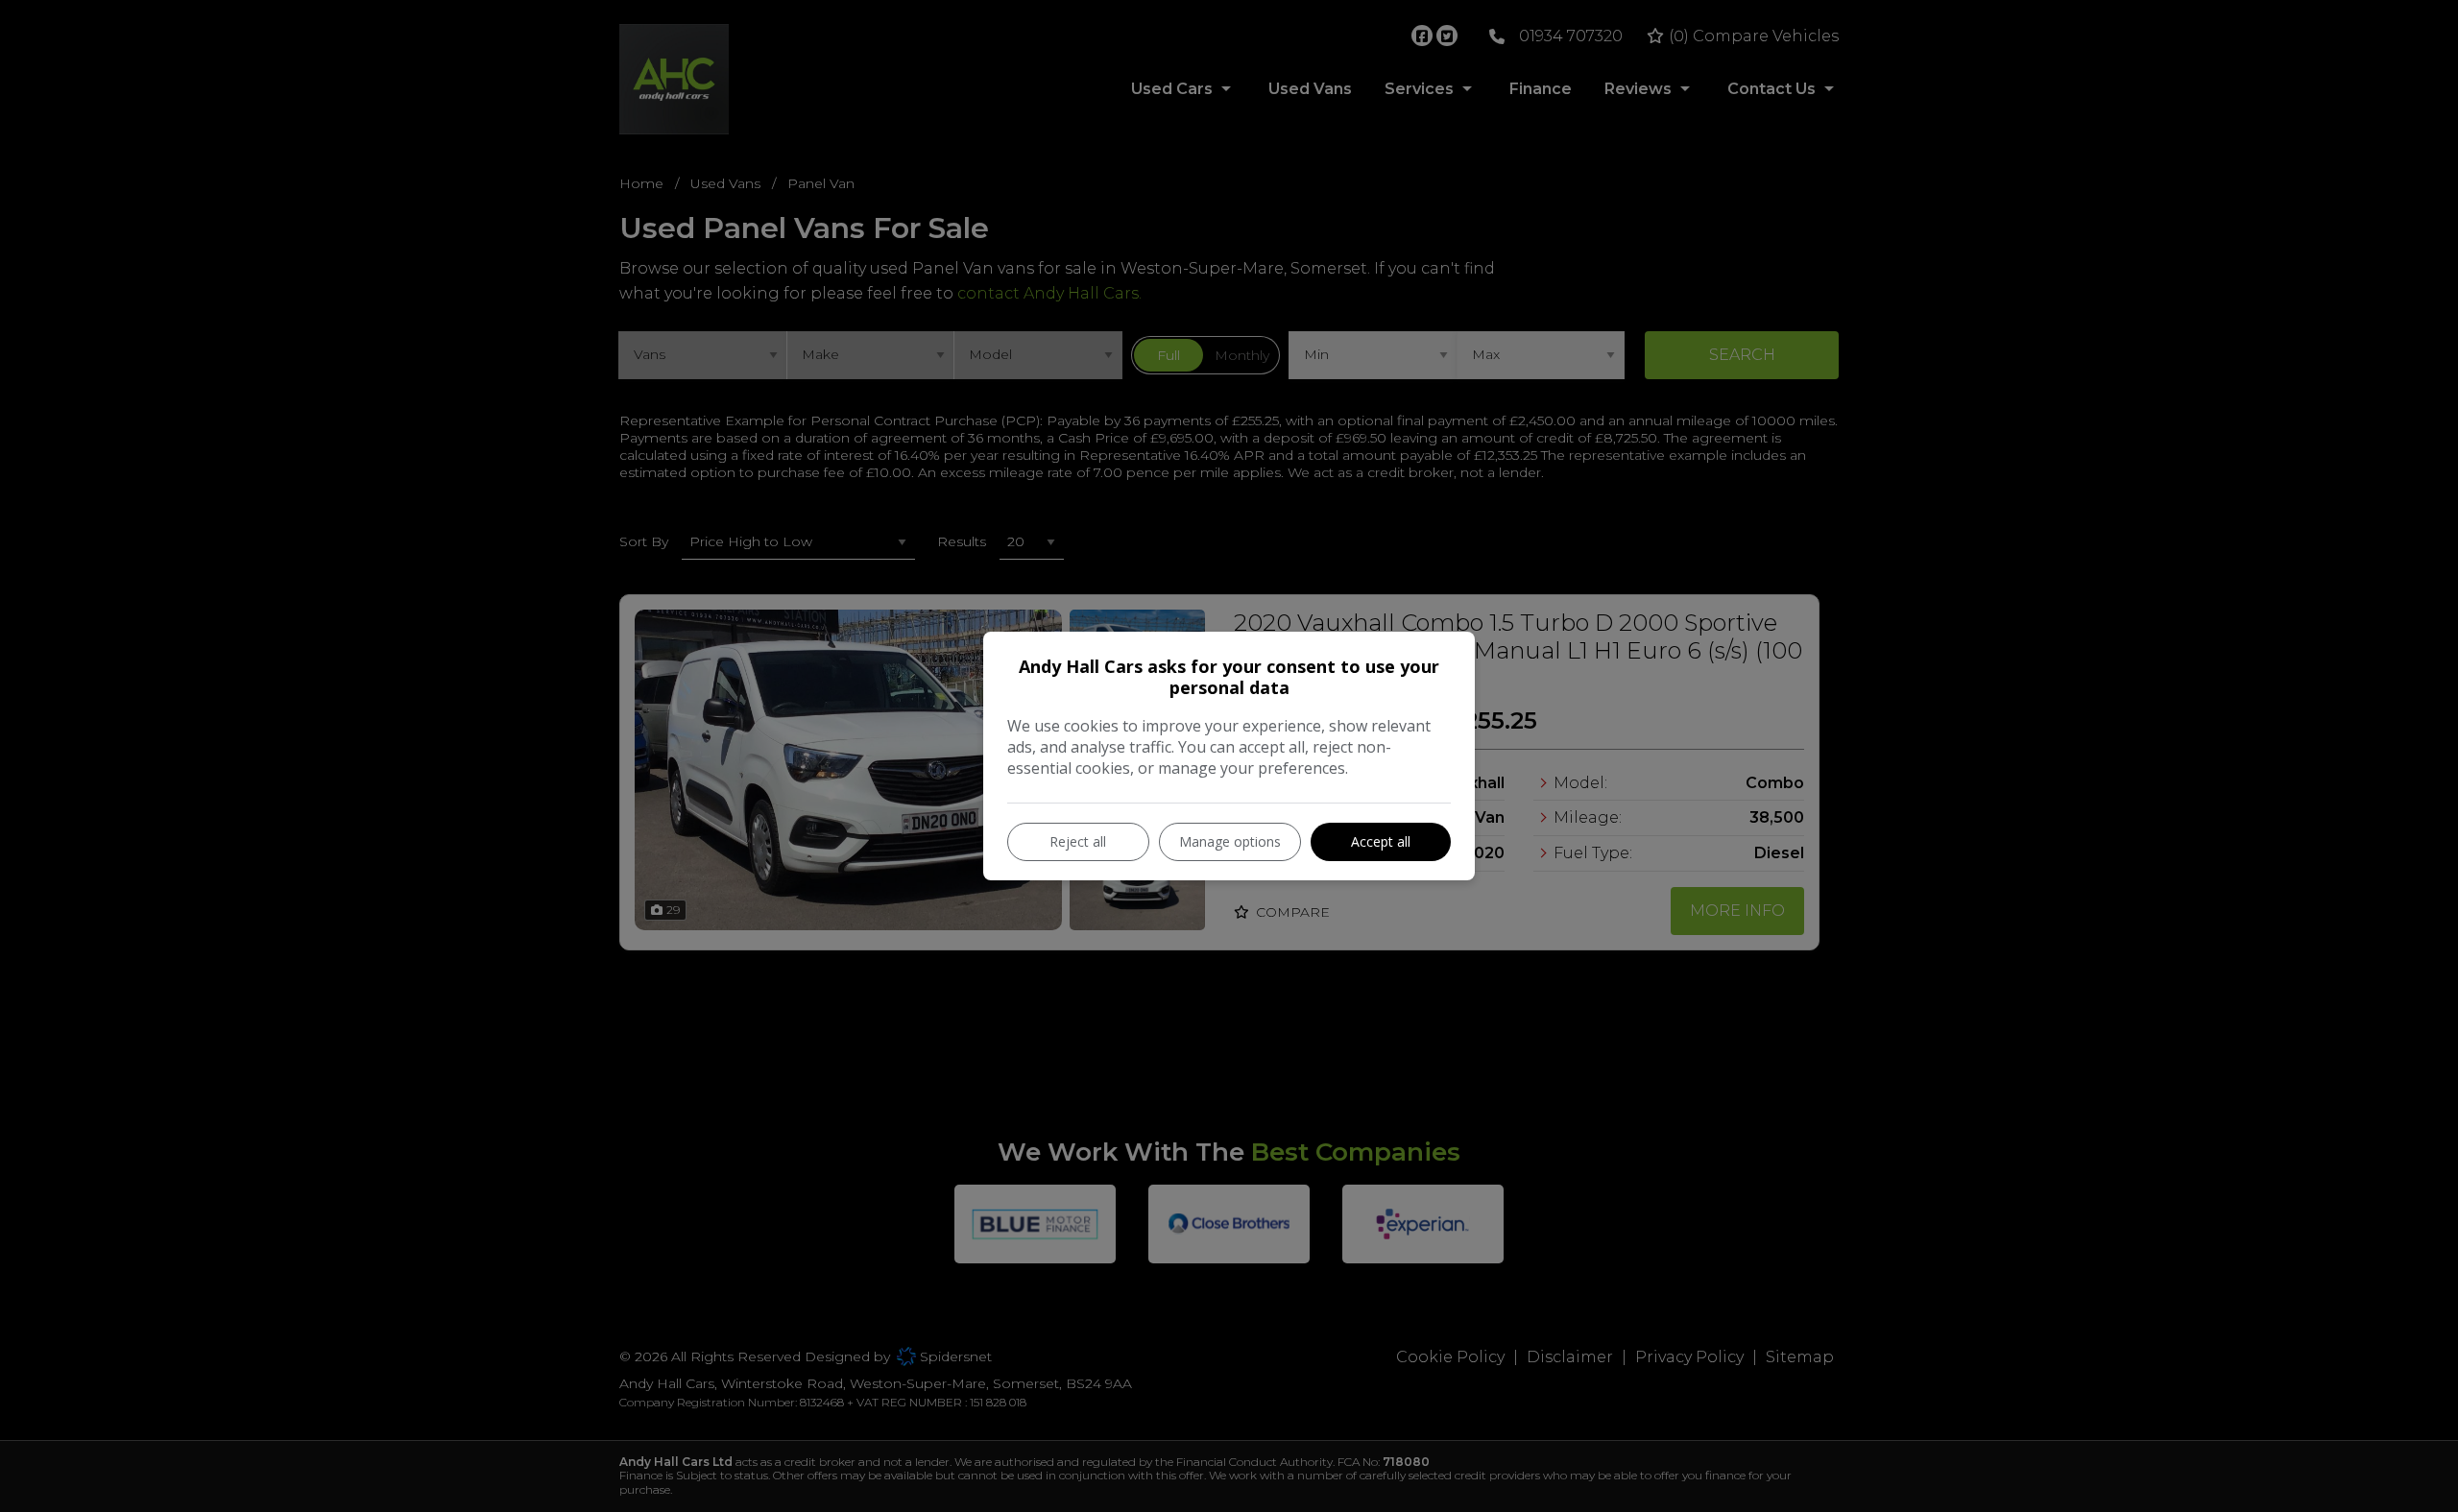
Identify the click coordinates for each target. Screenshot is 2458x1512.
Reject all (1078, 841)
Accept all (1381, 841)
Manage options (1230, 841)
